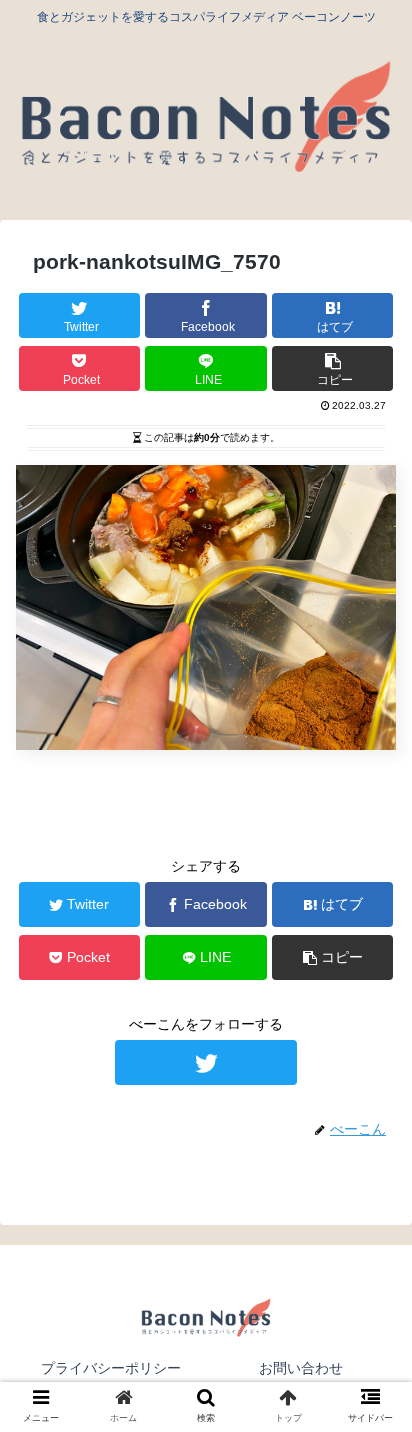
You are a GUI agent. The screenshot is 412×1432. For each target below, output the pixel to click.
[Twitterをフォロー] (206, 1062)
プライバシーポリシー (111, 1368)
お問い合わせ (301, 1368)
